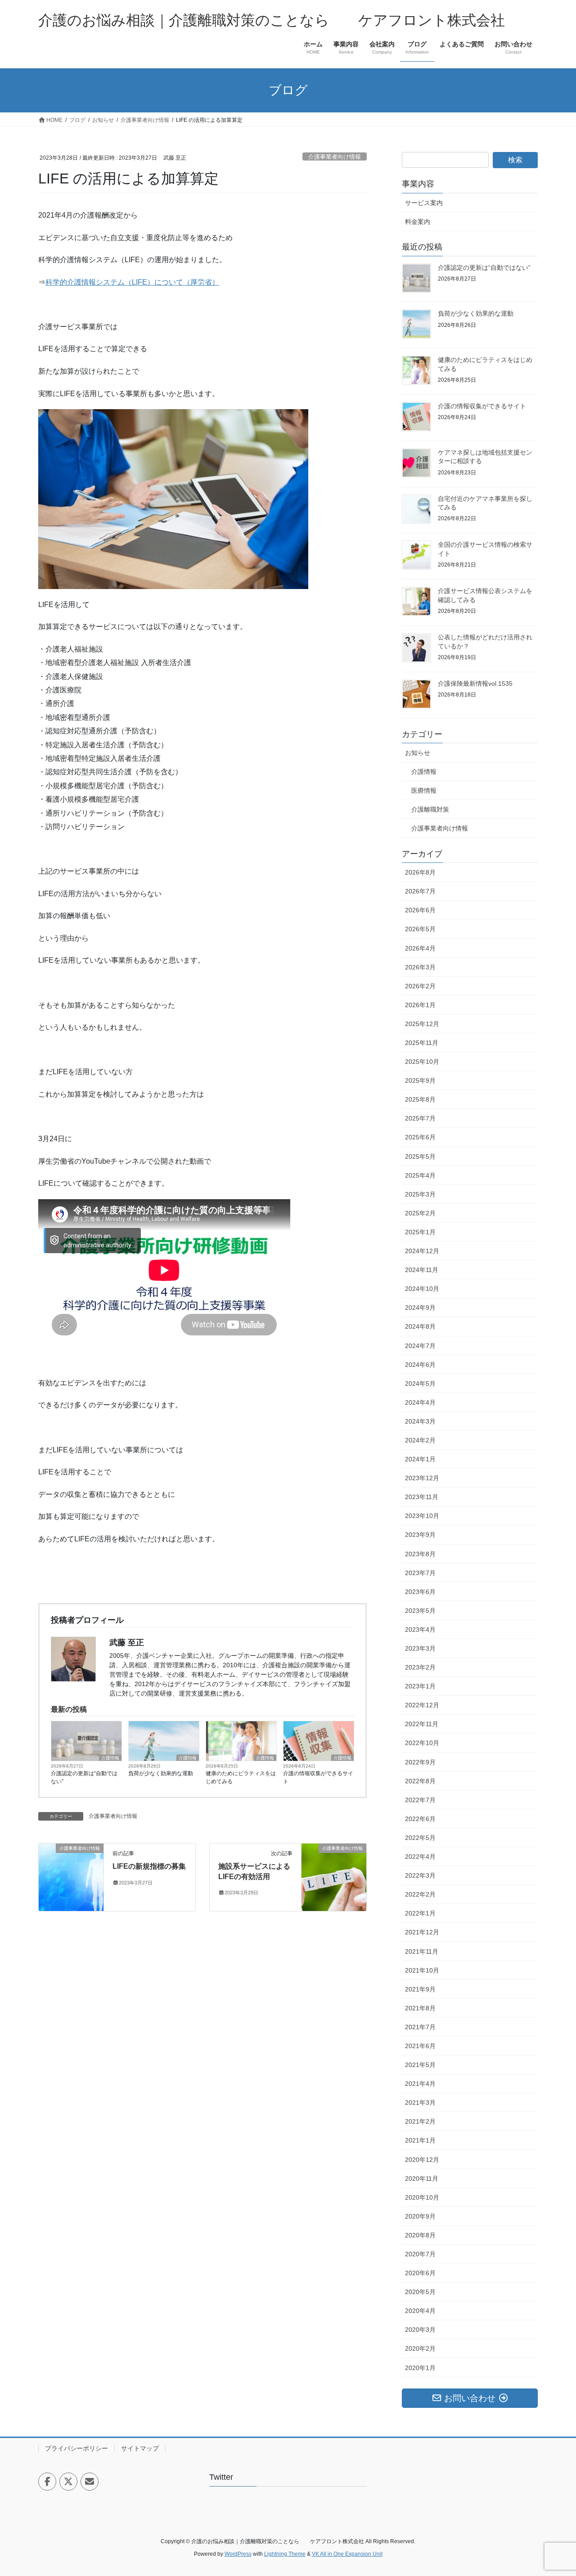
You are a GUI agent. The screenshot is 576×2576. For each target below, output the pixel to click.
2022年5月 (420, 1838)
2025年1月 (420, 1232)
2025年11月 (422, 1043)
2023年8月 (420, 1554)
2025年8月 (420, 1099)
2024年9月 (420, 1308)
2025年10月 (422, 1062)
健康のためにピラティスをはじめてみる (241, 1777)
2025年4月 (420, 1175)
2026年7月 (420, 891)
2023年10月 (422, 1516)
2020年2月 (420, 2348)
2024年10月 (422, 1289)
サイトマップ (140, 2448)
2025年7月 (420, 1118)
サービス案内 (424, 203)
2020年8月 (420, 2235)
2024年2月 (420, 1440)
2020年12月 (422, 2160)
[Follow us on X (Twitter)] (68, 2482)
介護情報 (110, 1758)
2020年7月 (420, 2254)
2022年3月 (420, 1875)
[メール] (90, 2482)
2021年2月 (420, 2121)
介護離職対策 (430, 809)
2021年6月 (420, 2046)
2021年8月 (420, 2008)
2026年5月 (420, 929)
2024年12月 (422, 1251)
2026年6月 (420, 910)
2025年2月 (420, 1213)
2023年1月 (420, 1686)
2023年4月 (420, 1630)
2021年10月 (422, 1970)
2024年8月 (420, 1326)
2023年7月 (420, 1573)
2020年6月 (420, 2273)
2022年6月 (420, 1819)
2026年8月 (420, 872)
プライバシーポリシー (76, 2448)
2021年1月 (420, 2140)
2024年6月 (420, 1365)
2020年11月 (422, 2179)
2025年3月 (420, 1194)
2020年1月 (420, 2368)
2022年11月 (422, 1724)
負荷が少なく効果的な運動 (161, 1773)
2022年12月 (422, 1705)
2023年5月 (420, 1611)
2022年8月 (420, 1781)
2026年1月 (420, 1005)
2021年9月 (420, 1989)
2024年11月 (422, 1270)
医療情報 (424, 790)
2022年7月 (420, 1800)
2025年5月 (420, 1156)
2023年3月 (420, 1648)
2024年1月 (420, 1459)
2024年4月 (420, 1402)
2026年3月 (420, 967)
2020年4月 (420, 2311)
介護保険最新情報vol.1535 (475, 683)
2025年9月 (420, 1080)
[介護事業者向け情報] (71, 1877)
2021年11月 (422, 1951)
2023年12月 (422, 1478)
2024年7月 (420, 1346)
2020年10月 (422, 2197)
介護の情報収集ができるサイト (318, 1777)
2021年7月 (420, 2027)
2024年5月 (420, 1384)
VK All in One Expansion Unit (347, 2554)
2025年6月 (420, 1137)
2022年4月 (420, 1857)
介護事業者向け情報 (335, 157)
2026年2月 (420, 986)
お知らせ (418, 753)
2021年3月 (420, 2103)
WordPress (238, 2554)
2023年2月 (420, 1667)
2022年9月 (420, 1762)
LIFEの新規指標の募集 (149, 1866)
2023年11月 (422, 1497)
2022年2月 (420, 1894)
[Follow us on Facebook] (47, 2482)
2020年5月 (420, 2292)
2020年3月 (420, 2330)
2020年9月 (420, 2216)
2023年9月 (420, 1535)
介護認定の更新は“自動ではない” (84, 1777)
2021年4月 (420, 2084)
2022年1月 (420, 1913)
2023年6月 (420, 1592)
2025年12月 (422, 1024)
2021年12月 (422, 1932)
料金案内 (418, 222)
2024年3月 (420, 1421)
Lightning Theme (285, 2554)
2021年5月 (420, 2065)
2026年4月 (420, 948)
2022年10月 (422, 1743)
